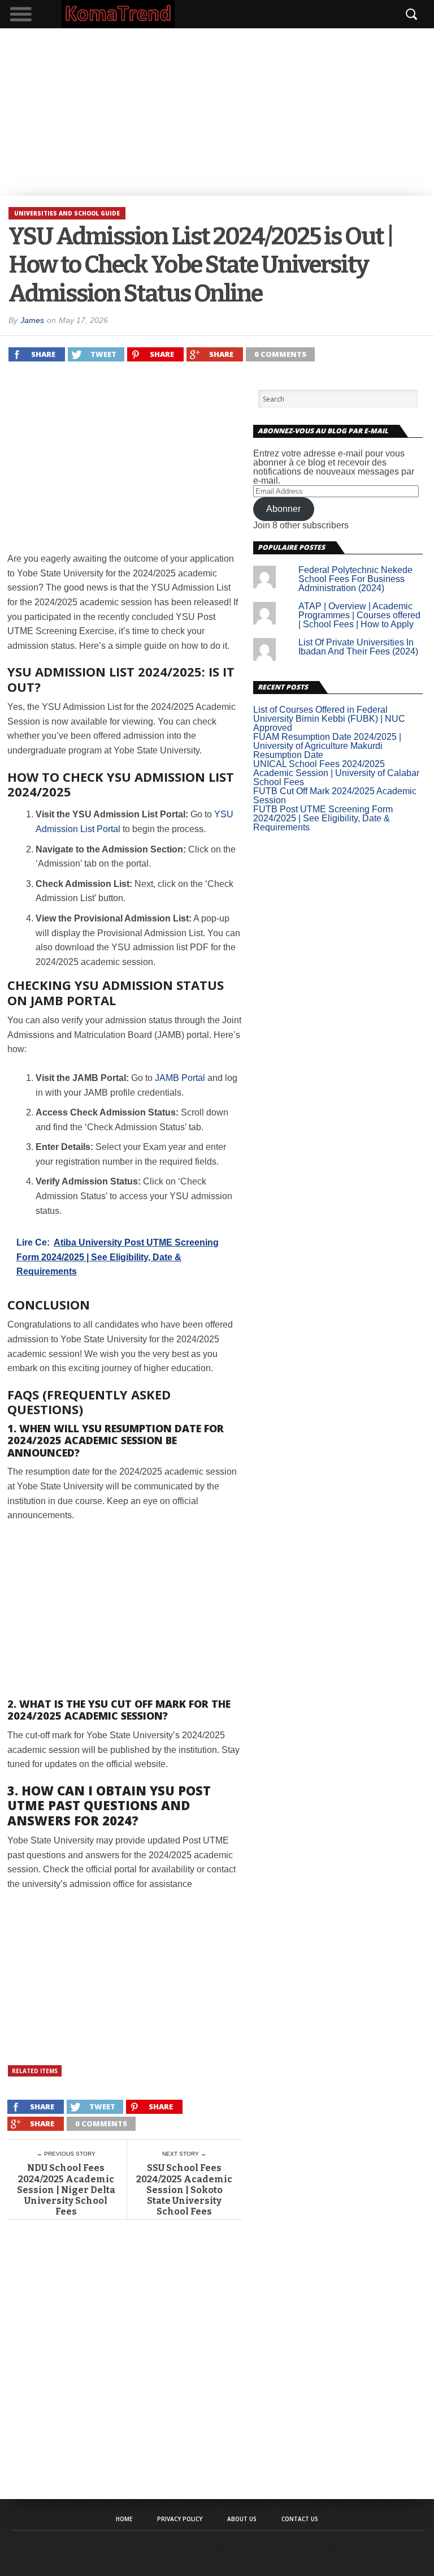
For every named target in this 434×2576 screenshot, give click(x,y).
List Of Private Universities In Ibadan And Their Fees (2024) (358, 647)
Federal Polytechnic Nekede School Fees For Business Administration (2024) (355, 579)
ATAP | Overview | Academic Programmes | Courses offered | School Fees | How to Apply (359, 615)
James (32, 320)
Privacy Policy (180, 2519)
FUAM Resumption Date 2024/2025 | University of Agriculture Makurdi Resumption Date (327, 746)
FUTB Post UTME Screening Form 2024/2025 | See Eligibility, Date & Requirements (323, 818)
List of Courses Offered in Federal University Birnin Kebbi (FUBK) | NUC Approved (329, 719)
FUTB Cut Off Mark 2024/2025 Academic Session (335, 796)
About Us (242, 2519)
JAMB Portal (180, 1078)
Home (124, 2519)
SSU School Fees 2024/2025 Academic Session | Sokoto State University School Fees (184, 2190)
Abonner (283, 509)
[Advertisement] (217, 112)
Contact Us (300, 2519)
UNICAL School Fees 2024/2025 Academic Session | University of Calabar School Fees (336, 773)
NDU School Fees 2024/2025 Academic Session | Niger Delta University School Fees (66, 2190)
